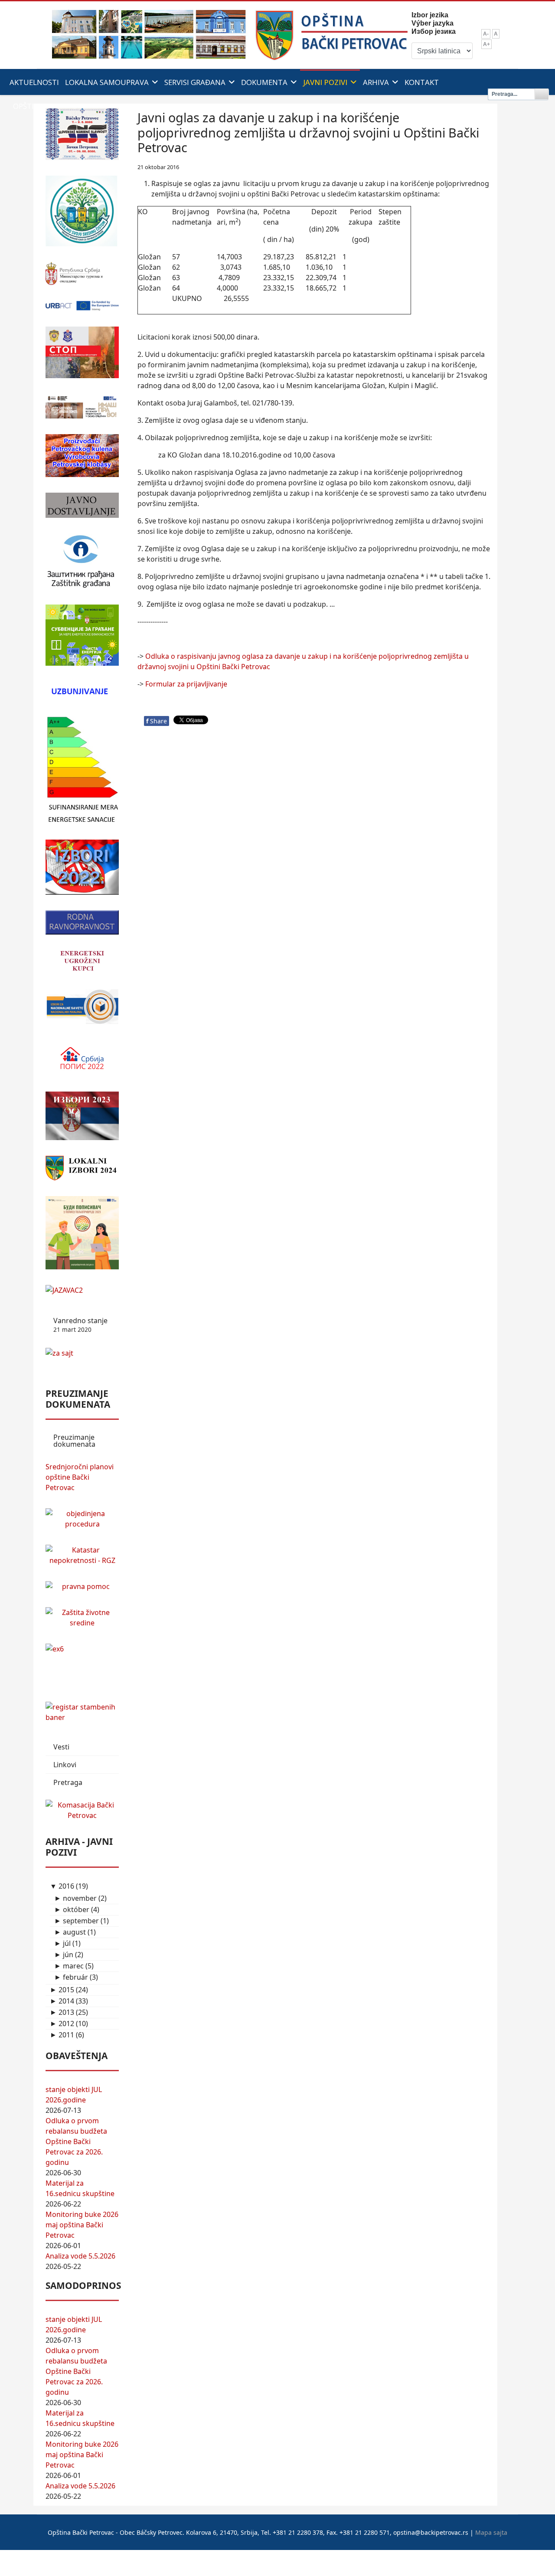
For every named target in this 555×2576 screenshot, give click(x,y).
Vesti (61, 1747)
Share (157, 721)
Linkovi (65, 1765)
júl (62, 1943)
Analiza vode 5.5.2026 (80, 2256)
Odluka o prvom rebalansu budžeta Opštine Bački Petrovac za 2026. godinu (76, 2141)
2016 (62, 1886)
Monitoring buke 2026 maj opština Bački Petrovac (82, 2225)
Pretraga (68, 1782)
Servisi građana (195, 82)
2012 (62, 2024)
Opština (29, 106)
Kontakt (422, 82)
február (71, 1977)
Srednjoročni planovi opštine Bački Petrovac (80, 1477)
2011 (62, 2035)
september (77, 1921)
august (70, 1932)
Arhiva (376, 82)
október (72, 1909)
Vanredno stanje (80, 1325)
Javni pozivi (325, 82)
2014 (62, 2001)
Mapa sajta (491, 2532)
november (75, 1898)
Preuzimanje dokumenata (74, 1441)
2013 (62, 2012)
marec (69, 1966)
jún (64, 1955)
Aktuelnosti (34, 82)
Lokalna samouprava (107, 82)
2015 (62, 1990)
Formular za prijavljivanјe (186, 684)
